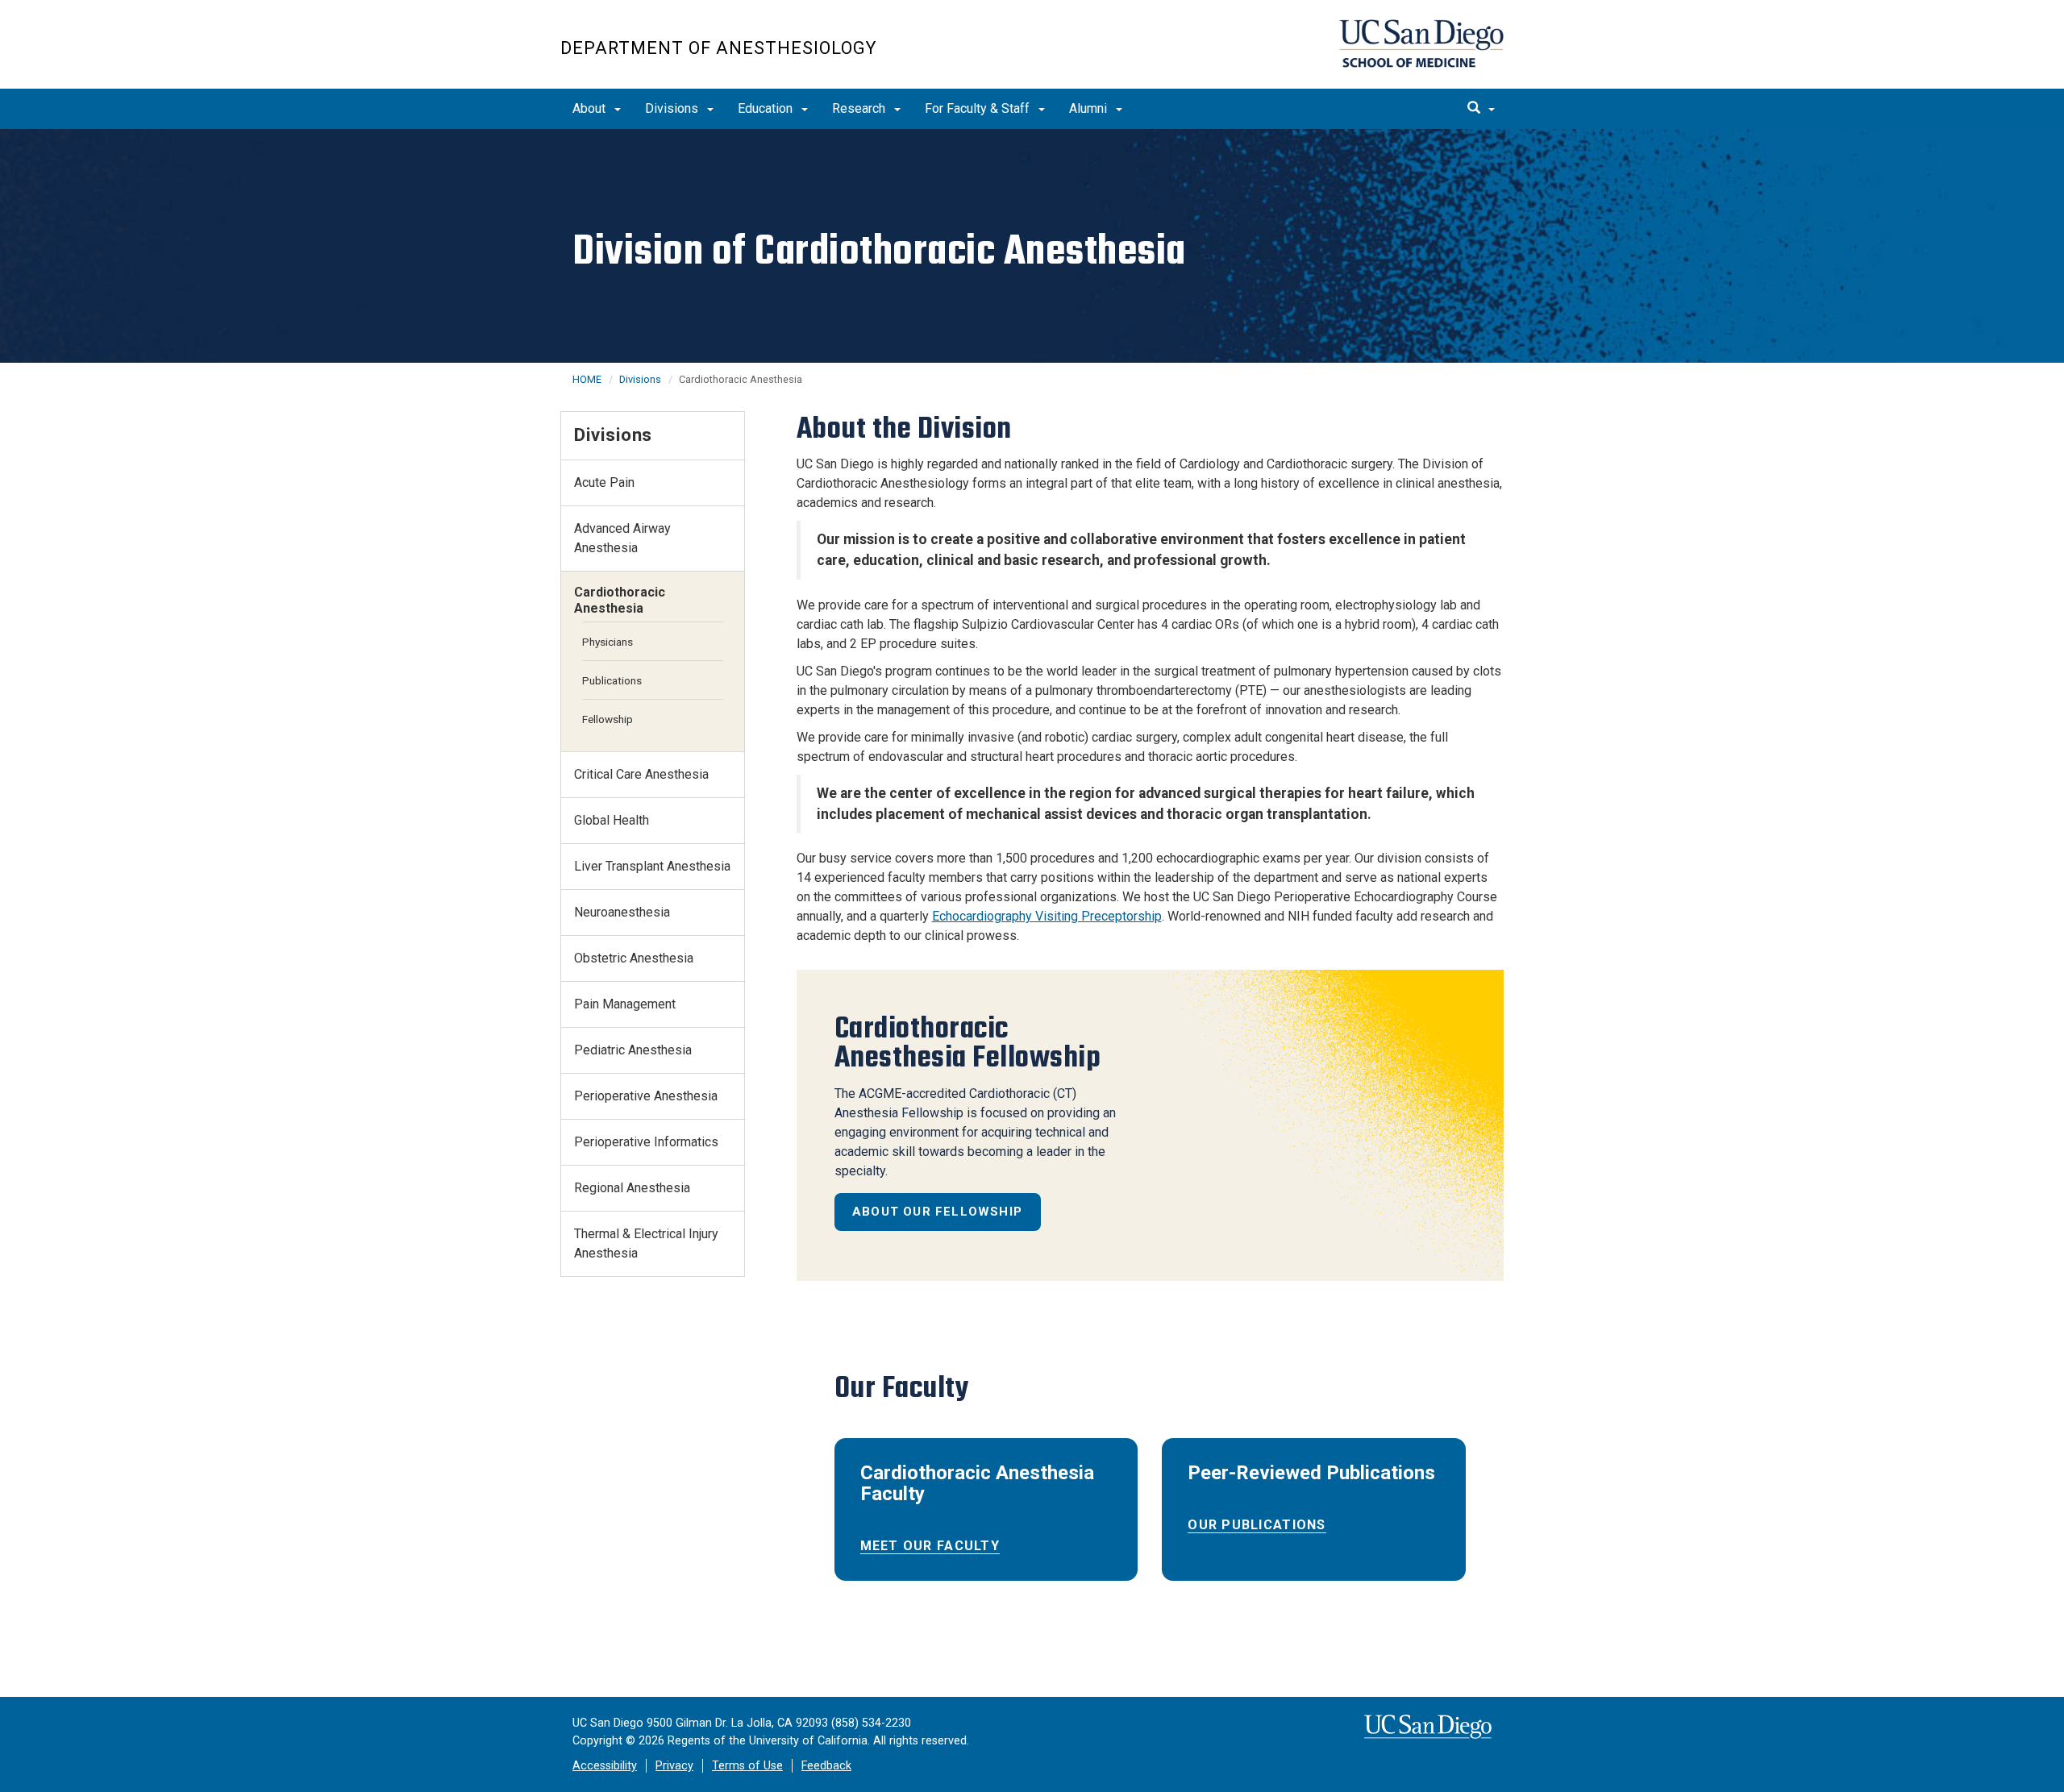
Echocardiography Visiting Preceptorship (1047, 916)
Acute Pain (604, 482)
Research (860, 108)
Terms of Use (747, 1766)
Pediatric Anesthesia (633, 1050)
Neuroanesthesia (622, 912)
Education (767, 108)
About (591, 108)
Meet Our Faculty (930, 1546)
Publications (612, 680)
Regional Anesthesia (632, 1188)
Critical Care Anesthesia (641, 774)
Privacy (674, 1766)
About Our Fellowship (937, 1212)
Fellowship (608, 719)
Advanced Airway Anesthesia (622, 538)
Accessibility (605, 1766)
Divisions (673, 108)
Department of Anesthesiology (718, 48)
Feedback (826, 1766)
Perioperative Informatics (646, 1142)
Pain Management (625, 1004)
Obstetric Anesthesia (634, 958)
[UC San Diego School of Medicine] (1421, 44)
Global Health (612, 820)
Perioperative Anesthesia (646, 1096)
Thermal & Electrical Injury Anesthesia (646, 1243)
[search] (1481, 109)
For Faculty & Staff (979, 108)
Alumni (1090, 108)
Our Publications (1257, 1525)
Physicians (608, 642)
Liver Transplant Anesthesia (652, 866)
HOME (587, 379)
